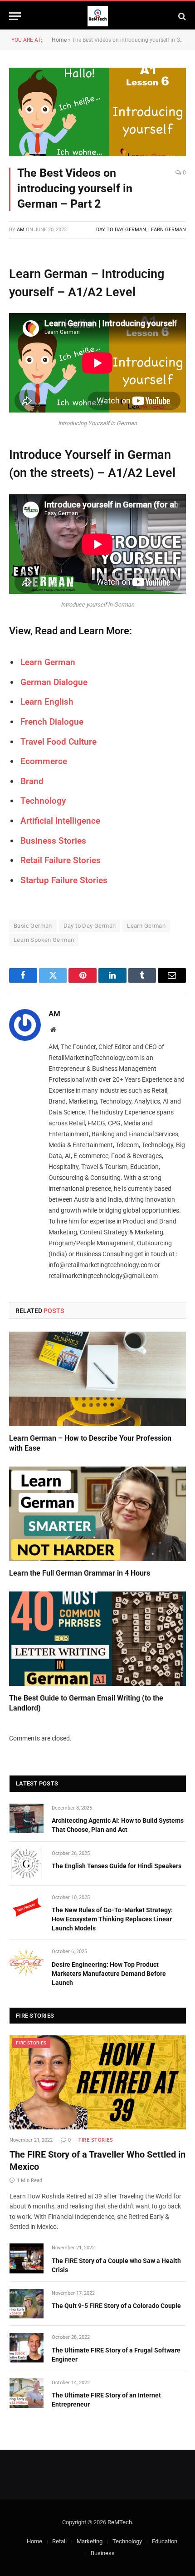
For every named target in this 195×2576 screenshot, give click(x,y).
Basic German (33, 926)
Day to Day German (121, 230)
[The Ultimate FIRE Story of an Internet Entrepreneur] (27, 2393)
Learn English (47, 702)
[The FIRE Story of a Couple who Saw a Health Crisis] (27, 2258)
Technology (127, 2541)
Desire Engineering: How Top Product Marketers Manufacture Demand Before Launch (109, 1974)
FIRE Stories (31, 2043)
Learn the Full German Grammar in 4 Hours (80, 1573)
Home (59, 40)
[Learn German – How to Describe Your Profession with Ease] (97, 1379)
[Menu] (15, 16)
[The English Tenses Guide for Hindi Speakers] (27, 1864)
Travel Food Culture (58, 742)
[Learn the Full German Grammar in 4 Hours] (97, 1514)
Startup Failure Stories (64, 880)
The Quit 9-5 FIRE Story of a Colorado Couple (116, 2306)
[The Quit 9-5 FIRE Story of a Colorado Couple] (27, 2304)
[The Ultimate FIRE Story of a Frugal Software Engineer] (27, 2348)
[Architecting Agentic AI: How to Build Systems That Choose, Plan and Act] (27, 1818)
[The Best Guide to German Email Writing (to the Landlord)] (97, 1639)
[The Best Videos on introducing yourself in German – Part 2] (97, 112)
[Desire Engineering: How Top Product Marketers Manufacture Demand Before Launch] (27, 1962)
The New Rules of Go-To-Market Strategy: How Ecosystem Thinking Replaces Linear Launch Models (112, 1919)
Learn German (167, 230)
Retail (59, 2541)
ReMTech (120, 2522)
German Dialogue (54, 682)
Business (103, 2553)
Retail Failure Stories (61, 860)
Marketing (90, 2541)
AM (21, 230)
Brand (32, 781)
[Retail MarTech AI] (98, 16)
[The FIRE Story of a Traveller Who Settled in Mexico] (98, 2082)
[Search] (181, 16)
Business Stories (53, 841)
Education (165, 2541)
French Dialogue (52, 722)
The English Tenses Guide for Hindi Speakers (117, 1866)
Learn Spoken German (44, 940)
